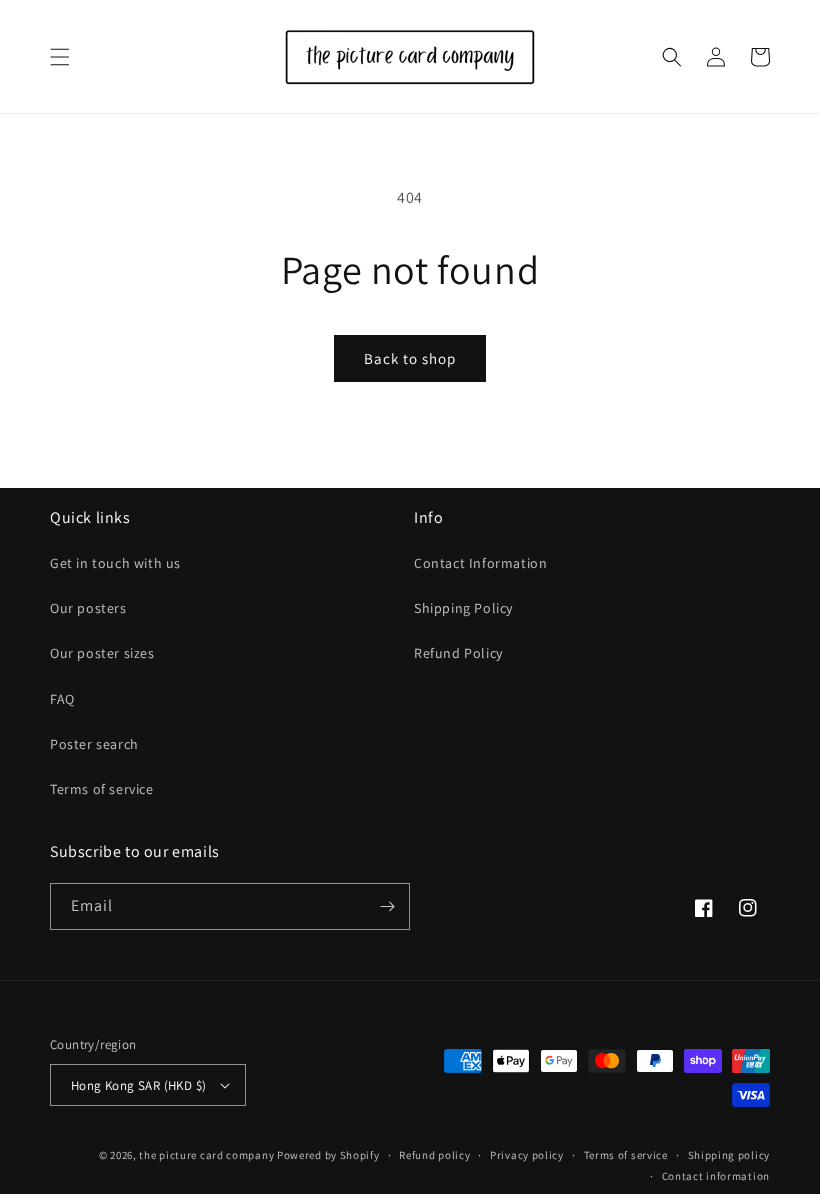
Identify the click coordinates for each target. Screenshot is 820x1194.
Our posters (88, 608)
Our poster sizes (102, 653)
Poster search (94, 744)
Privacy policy (527, 1155)
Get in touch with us (115, 563)
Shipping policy (729, 1155)
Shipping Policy (463, 608)
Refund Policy (458, 653)
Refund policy (434, 1155)
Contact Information (480, 563)
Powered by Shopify (328, 1155)
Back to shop (410, 358)
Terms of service (102, 789)
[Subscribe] (387, 906)
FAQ (62, 699)
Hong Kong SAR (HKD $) (138, 1085)
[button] (60, 57)
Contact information (716, 1176)
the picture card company (206, 1155)
